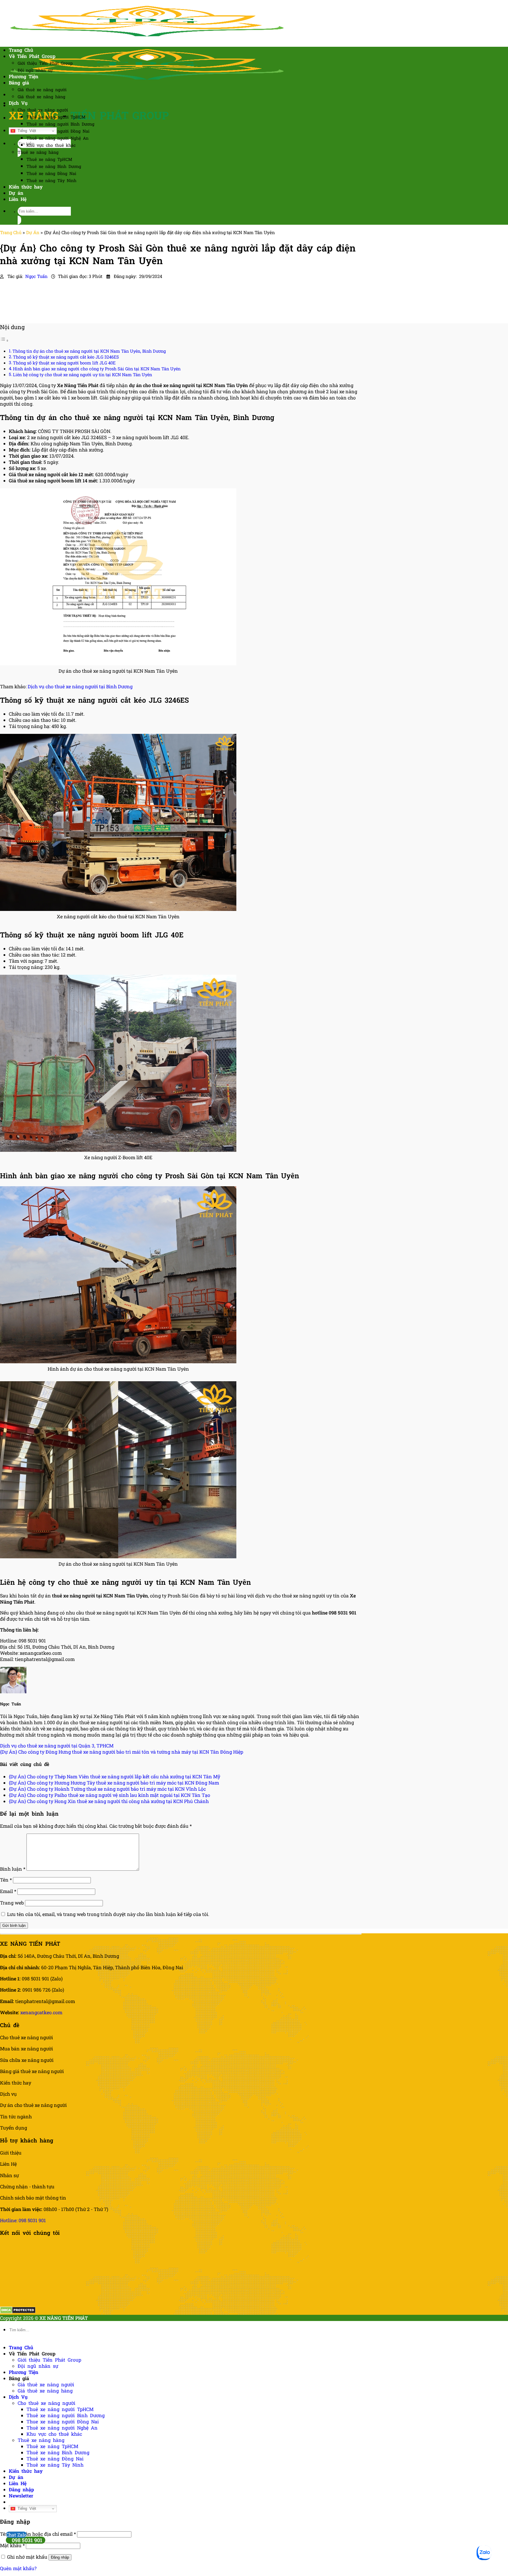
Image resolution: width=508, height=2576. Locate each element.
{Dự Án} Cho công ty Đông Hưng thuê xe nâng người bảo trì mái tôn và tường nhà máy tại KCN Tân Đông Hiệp (122, 1752)
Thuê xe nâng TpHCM (49, 159)
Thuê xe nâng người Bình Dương (60, 124)
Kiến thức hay (26, 187)
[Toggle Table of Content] (4, 340)
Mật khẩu (12, 2545)
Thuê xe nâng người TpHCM (56, 117)
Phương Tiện (24, 76)
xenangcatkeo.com (41, 2012)
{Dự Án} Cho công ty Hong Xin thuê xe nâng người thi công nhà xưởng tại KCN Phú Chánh (109, 1801)
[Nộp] (19, 220)
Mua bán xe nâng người (26, 2048)
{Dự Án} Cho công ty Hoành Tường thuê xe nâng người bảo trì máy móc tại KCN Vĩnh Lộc (107, 1789)
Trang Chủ (21, 50)
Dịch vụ (8, 2094)
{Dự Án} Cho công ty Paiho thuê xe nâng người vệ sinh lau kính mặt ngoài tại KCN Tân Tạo (110, 1795)
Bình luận (13, 1869)
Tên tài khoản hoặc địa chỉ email (38, 2534)
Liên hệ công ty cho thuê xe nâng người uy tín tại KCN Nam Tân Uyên (82, 375)
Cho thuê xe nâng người (43, 110)
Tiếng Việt (26, 131)
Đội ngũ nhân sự (35, 70)
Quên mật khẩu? (18, 2568)
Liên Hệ (18, 199)
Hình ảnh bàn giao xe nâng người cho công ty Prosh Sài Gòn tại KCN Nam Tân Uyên (97, 369)
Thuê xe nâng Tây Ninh (51, 180)
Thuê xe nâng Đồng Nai (51, 173)
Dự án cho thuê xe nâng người (33, 2105)
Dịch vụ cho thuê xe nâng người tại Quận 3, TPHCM (57, 1746)
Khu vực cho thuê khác (51, 145)
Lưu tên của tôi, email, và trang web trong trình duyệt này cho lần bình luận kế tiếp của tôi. (108, 1914)
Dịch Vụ (18, 103)
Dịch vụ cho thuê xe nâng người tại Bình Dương (80, 686)
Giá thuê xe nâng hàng (41, 97)
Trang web (12, 1903)
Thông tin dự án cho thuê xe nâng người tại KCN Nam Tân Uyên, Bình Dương (89, 351)
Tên (6, 1880)
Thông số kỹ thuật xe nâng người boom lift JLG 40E (64, 363)
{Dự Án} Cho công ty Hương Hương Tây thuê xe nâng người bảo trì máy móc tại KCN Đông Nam (114, 1783)
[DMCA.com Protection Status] (18, 2312)
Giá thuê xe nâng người (42, 90)
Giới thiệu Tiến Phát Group (45, 63)
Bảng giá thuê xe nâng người (32, 2071)
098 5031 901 (27, 2540)
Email (8, 1891)
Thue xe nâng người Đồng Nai (58, 131)
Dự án (16, 193)
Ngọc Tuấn (37, 276)
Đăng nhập (60, 2557)
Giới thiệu (11, 2153)
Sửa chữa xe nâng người (27, 2060)
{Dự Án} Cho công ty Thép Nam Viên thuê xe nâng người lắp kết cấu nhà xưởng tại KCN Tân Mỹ (115, 1776)
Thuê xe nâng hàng (38, 152)
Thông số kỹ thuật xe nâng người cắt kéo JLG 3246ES (66, 357)
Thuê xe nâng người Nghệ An (57, 138)
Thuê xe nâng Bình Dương (54, 166)
